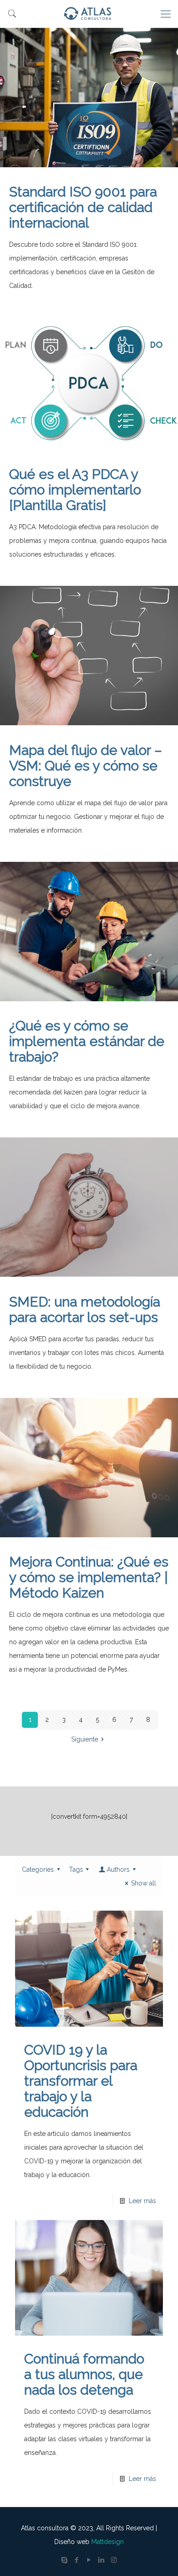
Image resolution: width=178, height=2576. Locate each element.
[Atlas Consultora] (89, 14)
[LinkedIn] (102, 2560)
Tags (76, 1870)
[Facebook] (77, 2560)
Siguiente (85, 1739)
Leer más (142, 2201)
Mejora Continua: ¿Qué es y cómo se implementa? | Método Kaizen (89, 1577)
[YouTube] (89, 2560)
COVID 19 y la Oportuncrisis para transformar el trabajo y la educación (81, 2081)
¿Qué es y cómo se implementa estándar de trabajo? (87, 1041)
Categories (38, 1870)
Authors (118, 1870)
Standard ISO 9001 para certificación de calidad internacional (83, 207)
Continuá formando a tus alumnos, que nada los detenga (84, 2374)
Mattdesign (107, 2542)
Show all (144, 1883)
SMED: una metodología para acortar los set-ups (85, 1309)
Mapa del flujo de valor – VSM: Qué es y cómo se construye (86, 766)
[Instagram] (114, 2560)
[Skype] (65, 2560)
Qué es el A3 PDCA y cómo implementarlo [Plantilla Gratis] (75, 490)
